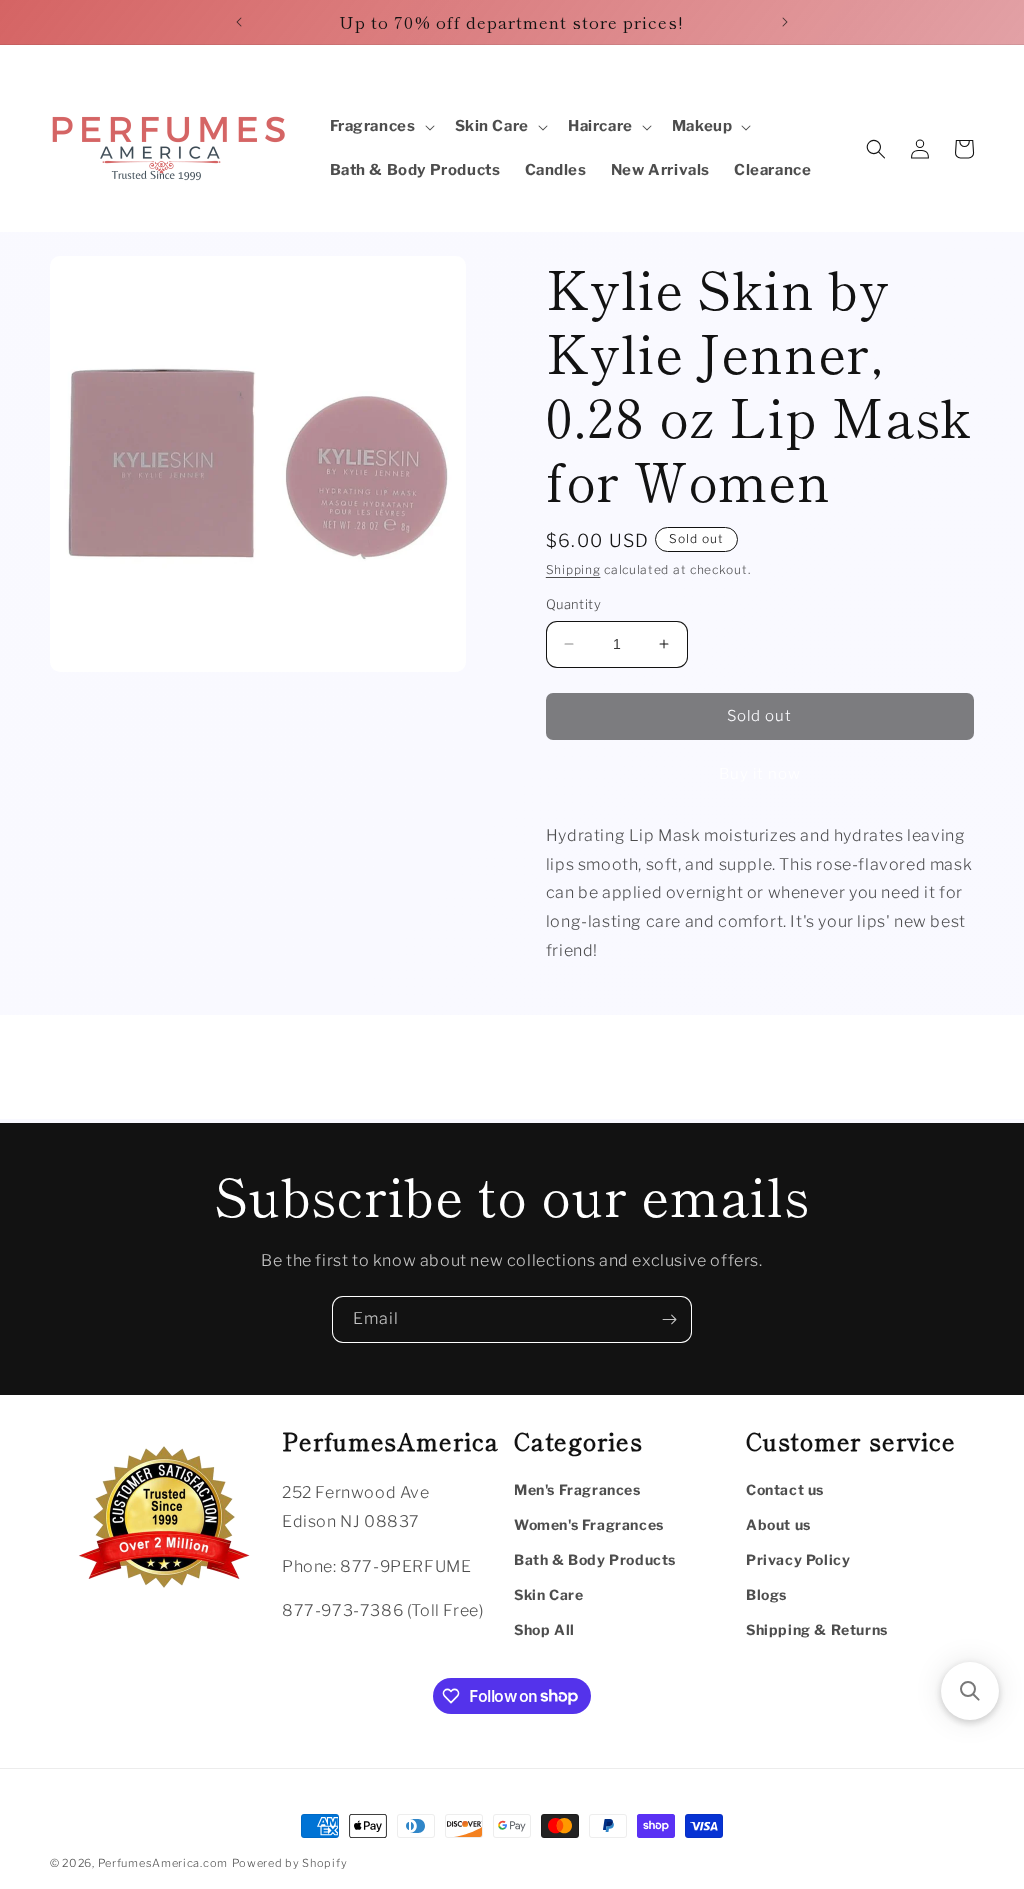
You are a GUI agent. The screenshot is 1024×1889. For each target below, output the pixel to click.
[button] (380, 127)
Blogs (766, 1594)
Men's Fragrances (577, 1489)
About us (778, 1524)
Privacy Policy (798, 1559)
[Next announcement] (785, 22)
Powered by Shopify (290, 1863)
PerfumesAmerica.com (163, 1863)
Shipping (573, 569)
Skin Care (548, 1594)
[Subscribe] (669, 1319)
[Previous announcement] (239, 22)
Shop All (544, 1629)
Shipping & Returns (817, 1629)
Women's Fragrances (589, 1524)
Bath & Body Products (595, 1559)
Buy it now (760, 774)
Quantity (573, 604)
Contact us (785, 1489)
